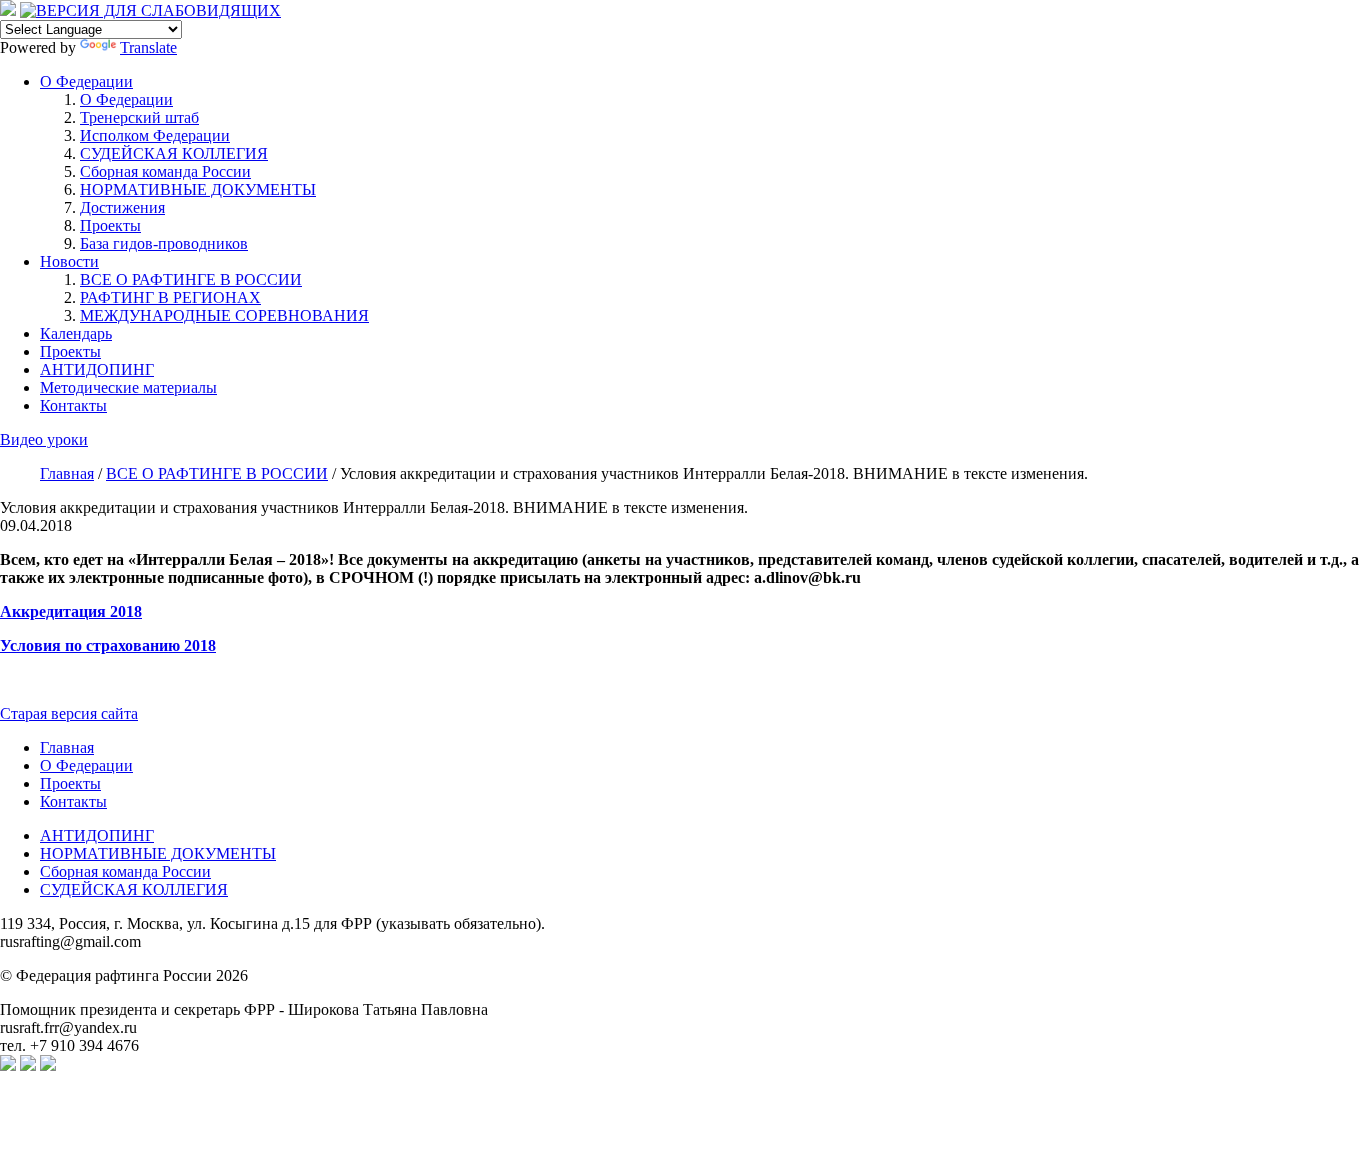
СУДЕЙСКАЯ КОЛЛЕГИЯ (174, 153)
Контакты (73, 405)
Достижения (122, 207)
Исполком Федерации (155, 135)
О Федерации (86, 81)
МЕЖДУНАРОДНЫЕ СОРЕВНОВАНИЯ (224, 315)
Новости (69, 261)
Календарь (76, 333)
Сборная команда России (165, 171)
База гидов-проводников (164, 243)
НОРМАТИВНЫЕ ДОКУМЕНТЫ (198, 189)
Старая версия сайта (69, 713)
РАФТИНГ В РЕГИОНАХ (170, 297)
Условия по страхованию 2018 (108, 645)
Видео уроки (44, 439)
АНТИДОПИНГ (97, 369)
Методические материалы (128, 387)
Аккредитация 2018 (71, 611)
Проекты (110, 225)
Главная (67, 747)
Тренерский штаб (139, 117)
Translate (148, 47)
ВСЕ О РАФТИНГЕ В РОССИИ (191, 279)
